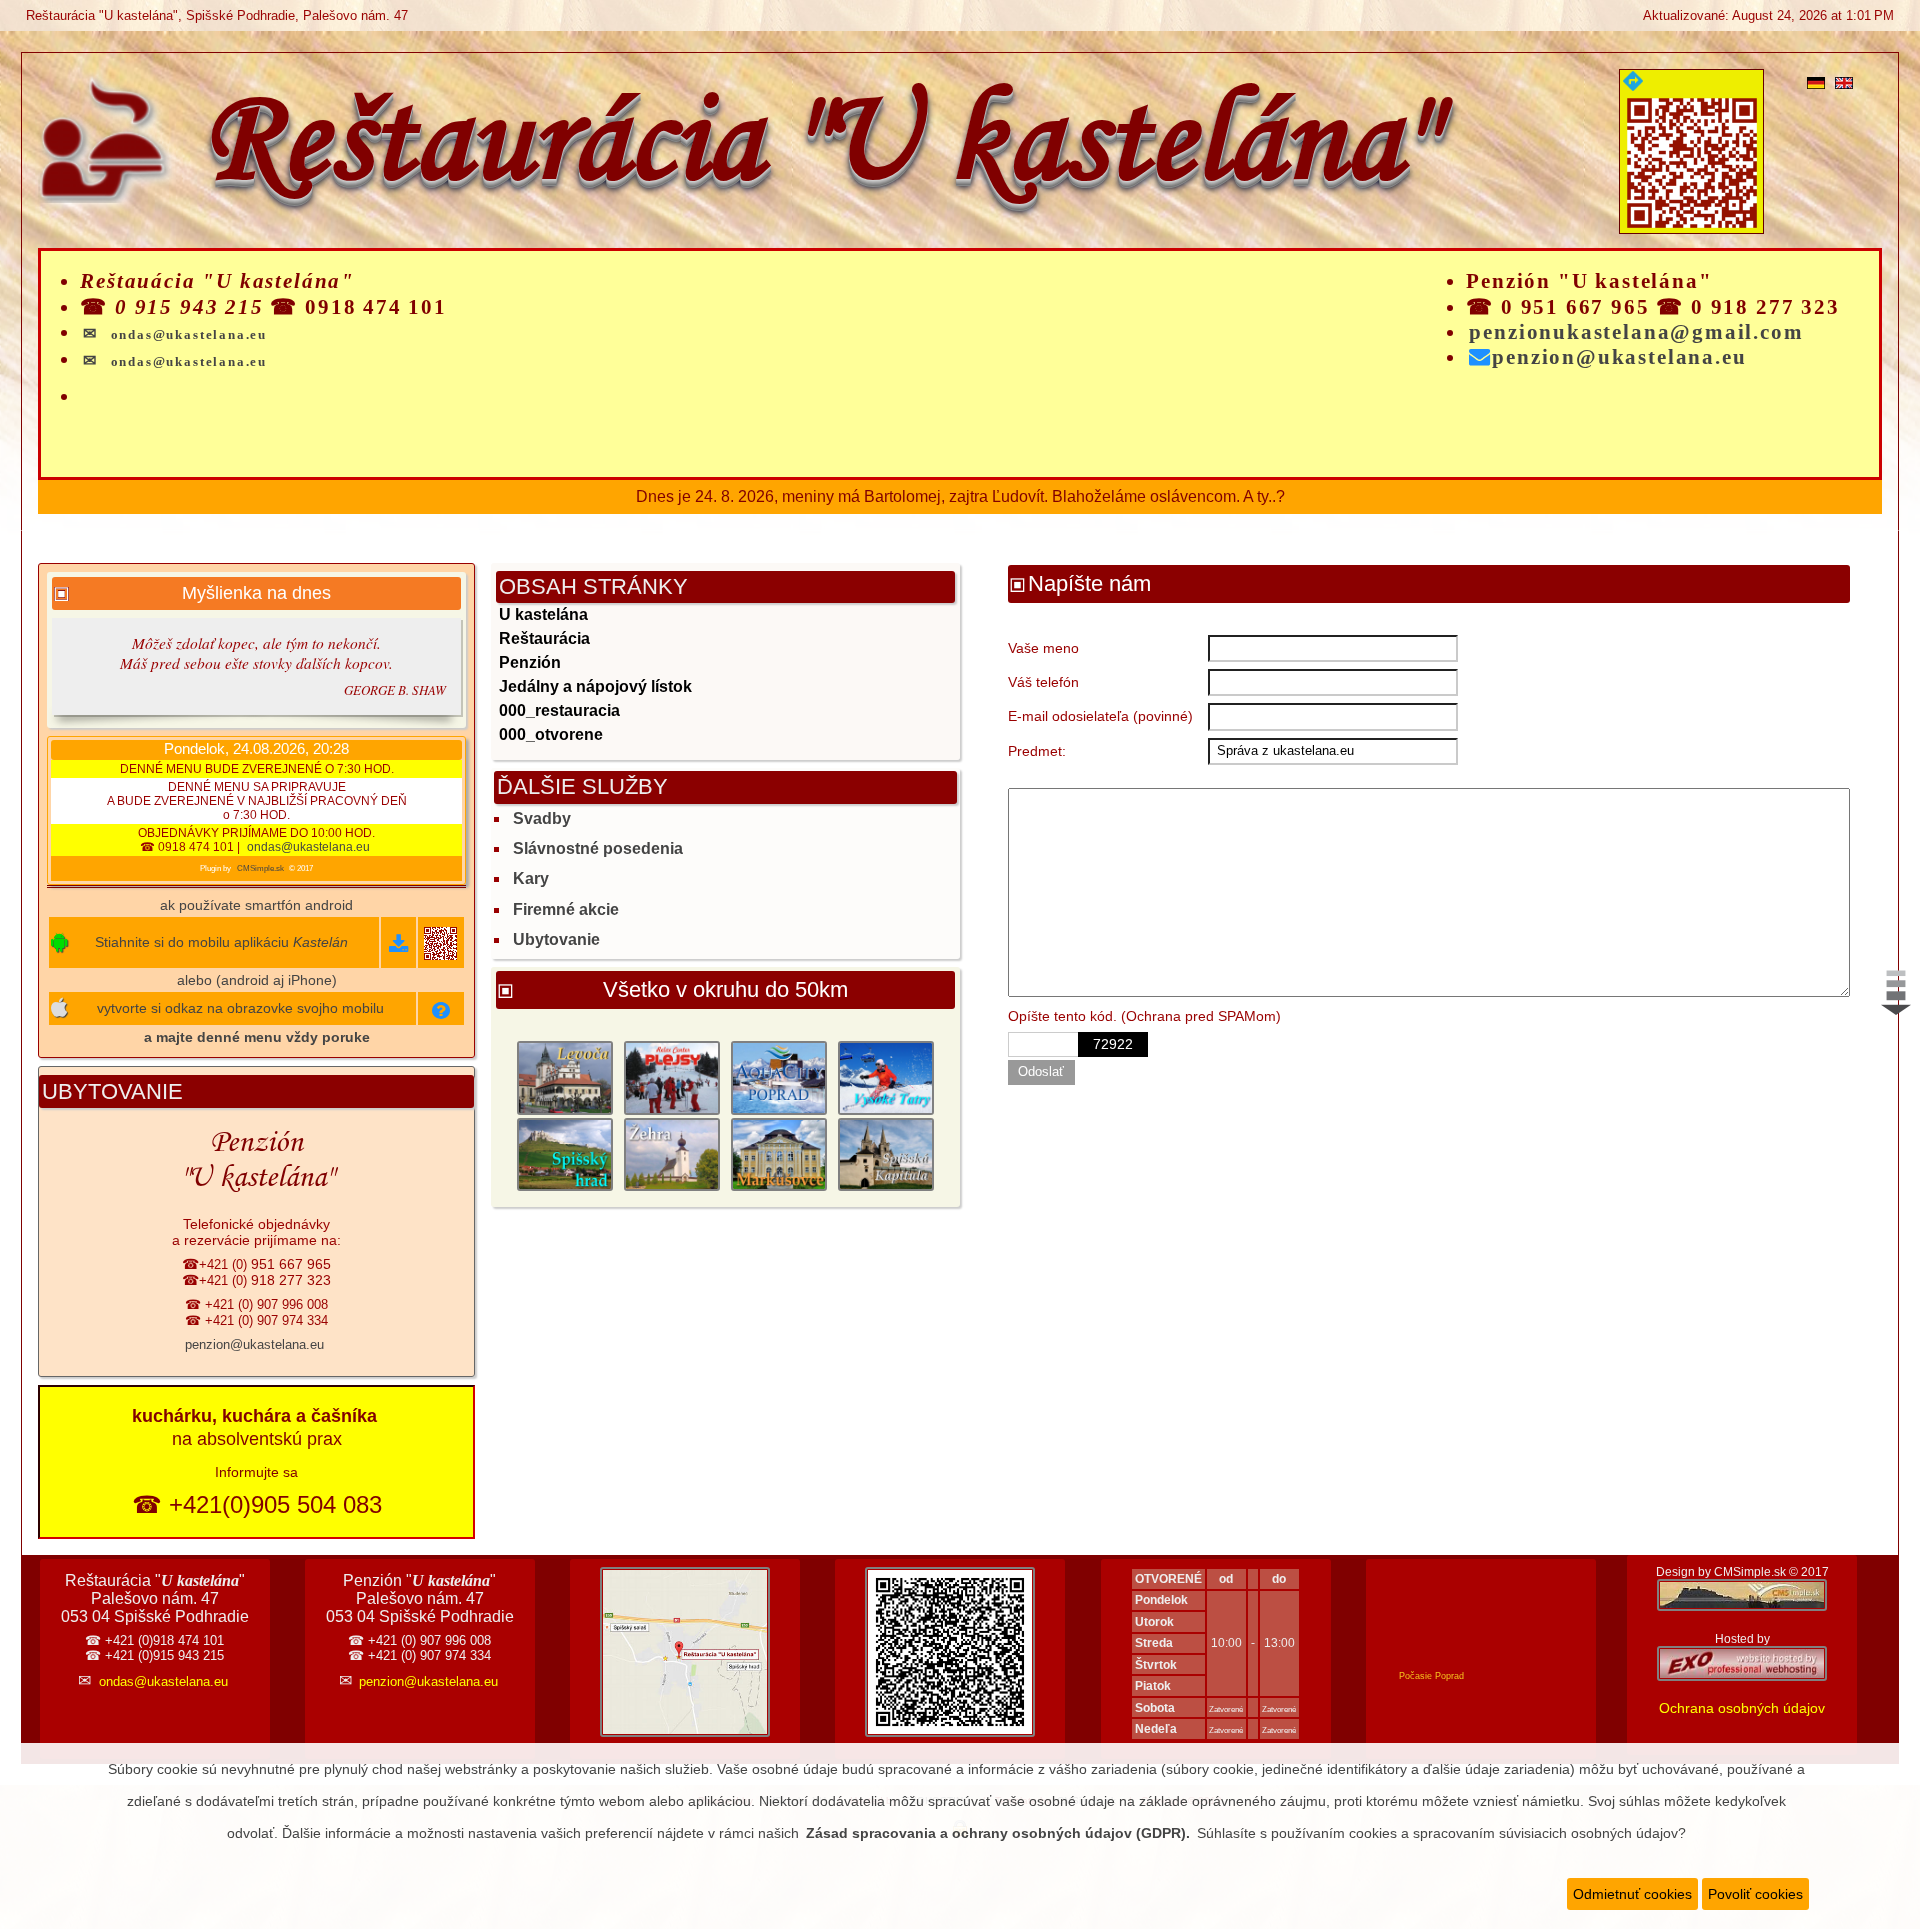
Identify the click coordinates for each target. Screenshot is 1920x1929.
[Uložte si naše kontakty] (950, 1732)
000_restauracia (559, 710)
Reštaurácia (544, 638)
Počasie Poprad (1431, 1676)
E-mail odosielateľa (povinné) (1100, 716)
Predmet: (1037, 751)
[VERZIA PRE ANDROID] (398, 947)
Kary (531, 878)
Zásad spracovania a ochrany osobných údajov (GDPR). (998, 1833)
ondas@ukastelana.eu (308, 847)
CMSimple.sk (260, 868)
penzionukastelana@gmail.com (1636, 332)
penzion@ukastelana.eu (1619, 357)
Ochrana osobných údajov (1742, 1708)
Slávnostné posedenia (598, 848)
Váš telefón (1043, 682)
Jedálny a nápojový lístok (595, 686)
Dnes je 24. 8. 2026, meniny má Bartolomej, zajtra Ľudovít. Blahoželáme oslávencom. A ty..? (960, 496)
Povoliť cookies (1755, 1894)
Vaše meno (1043, 648)
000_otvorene (551, 734)
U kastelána (543, 614)
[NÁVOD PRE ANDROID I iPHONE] (441, 1013)
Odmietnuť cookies (1632, 1894)
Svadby (542, 818)
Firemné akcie (566, 909)
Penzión (530, 662)
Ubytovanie (556, 939)
